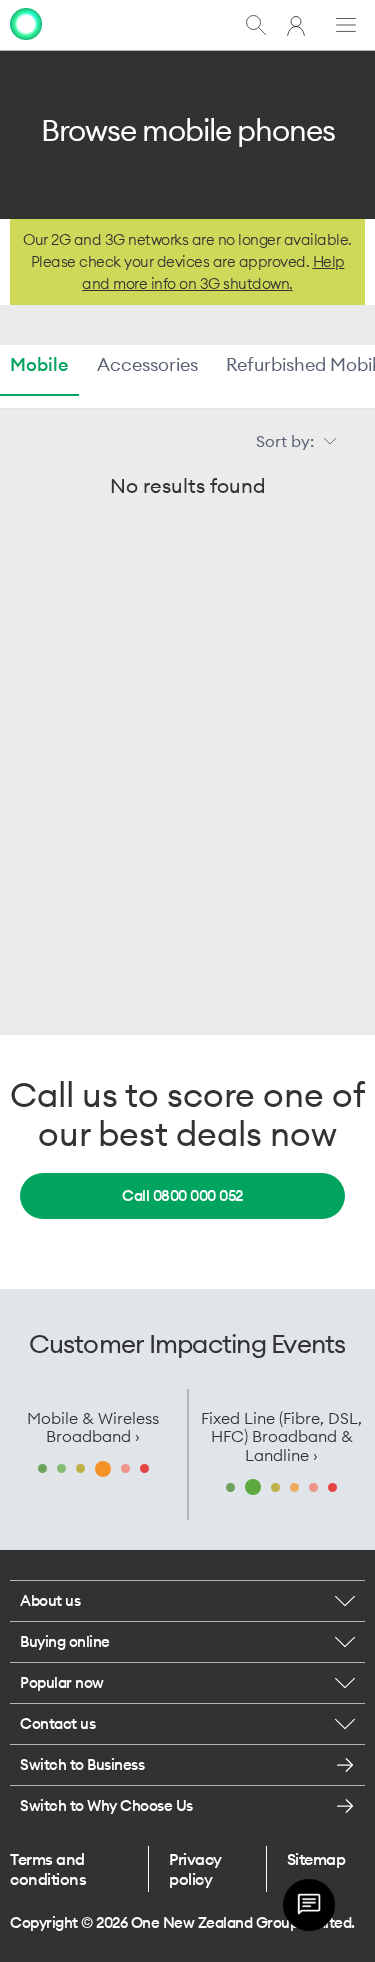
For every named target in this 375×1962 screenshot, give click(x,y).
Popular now (62, 1682)
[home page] (26, 24)
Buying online (65, 1641)
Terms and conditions (48, 1869)
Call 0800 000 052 (182, 1195)
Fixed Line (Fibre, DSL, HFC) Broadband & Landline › (281, 1436)
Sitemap (316, 1859)
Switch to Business (82, 1764)
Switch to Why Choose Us (106, 1805)
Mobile (39, 364)
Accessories (147, 364)
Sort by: (285, 441)
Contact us (57, 1723)
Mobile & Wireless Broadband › (93, 1427)
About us (50, 1600)
